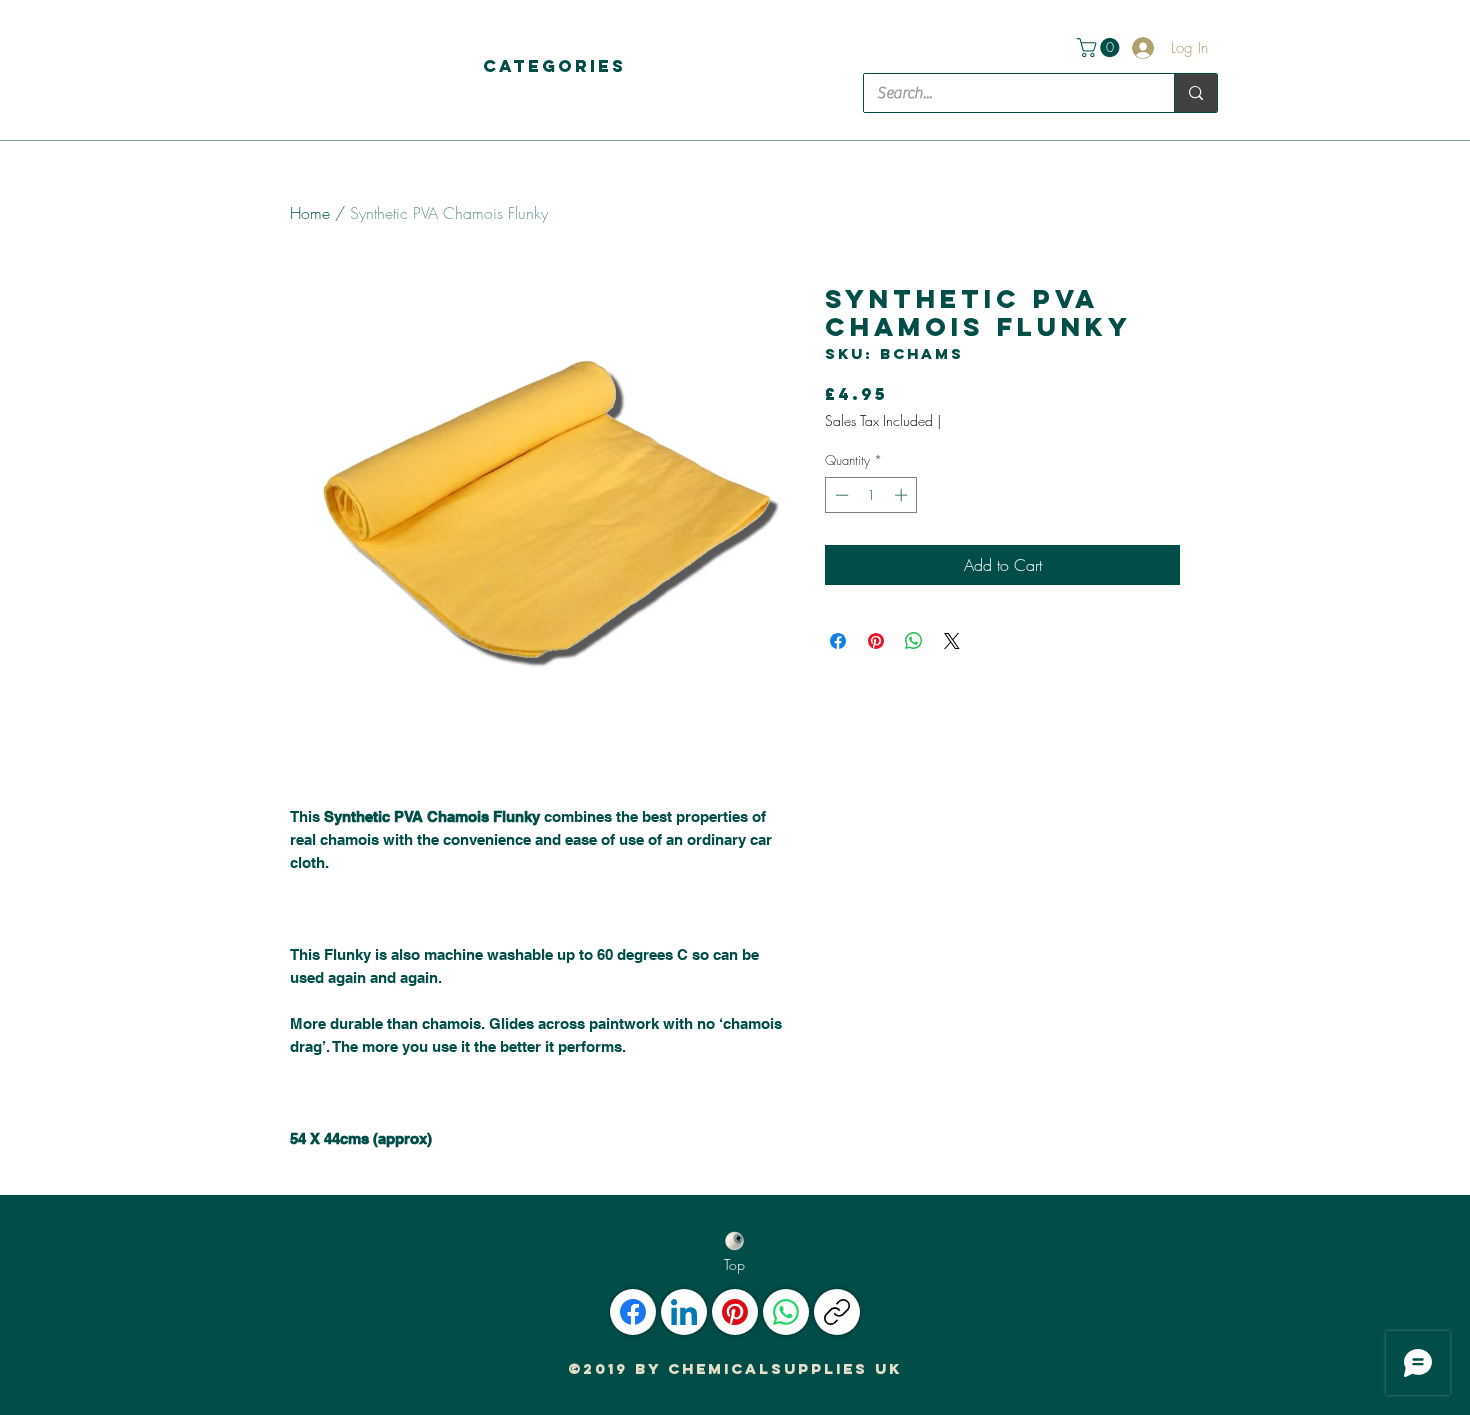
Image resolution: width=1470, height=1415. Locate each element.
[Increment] (903, 495)
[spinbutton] (871, 495)
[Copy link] (837, 1312)
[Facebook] (633, 1312)
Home (310, 213)
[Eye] (734, 1241)
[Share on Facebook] (838, 641)
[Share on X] (952, 641)
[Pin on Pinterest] (876, 641)
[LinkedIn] (684, 1312)
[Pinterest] (735, 1312)
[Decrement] (840, 495)
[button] (554, 66)
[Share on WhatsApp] (914, 641)
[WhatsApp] (786, 1312)
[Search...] (1195, 93)
